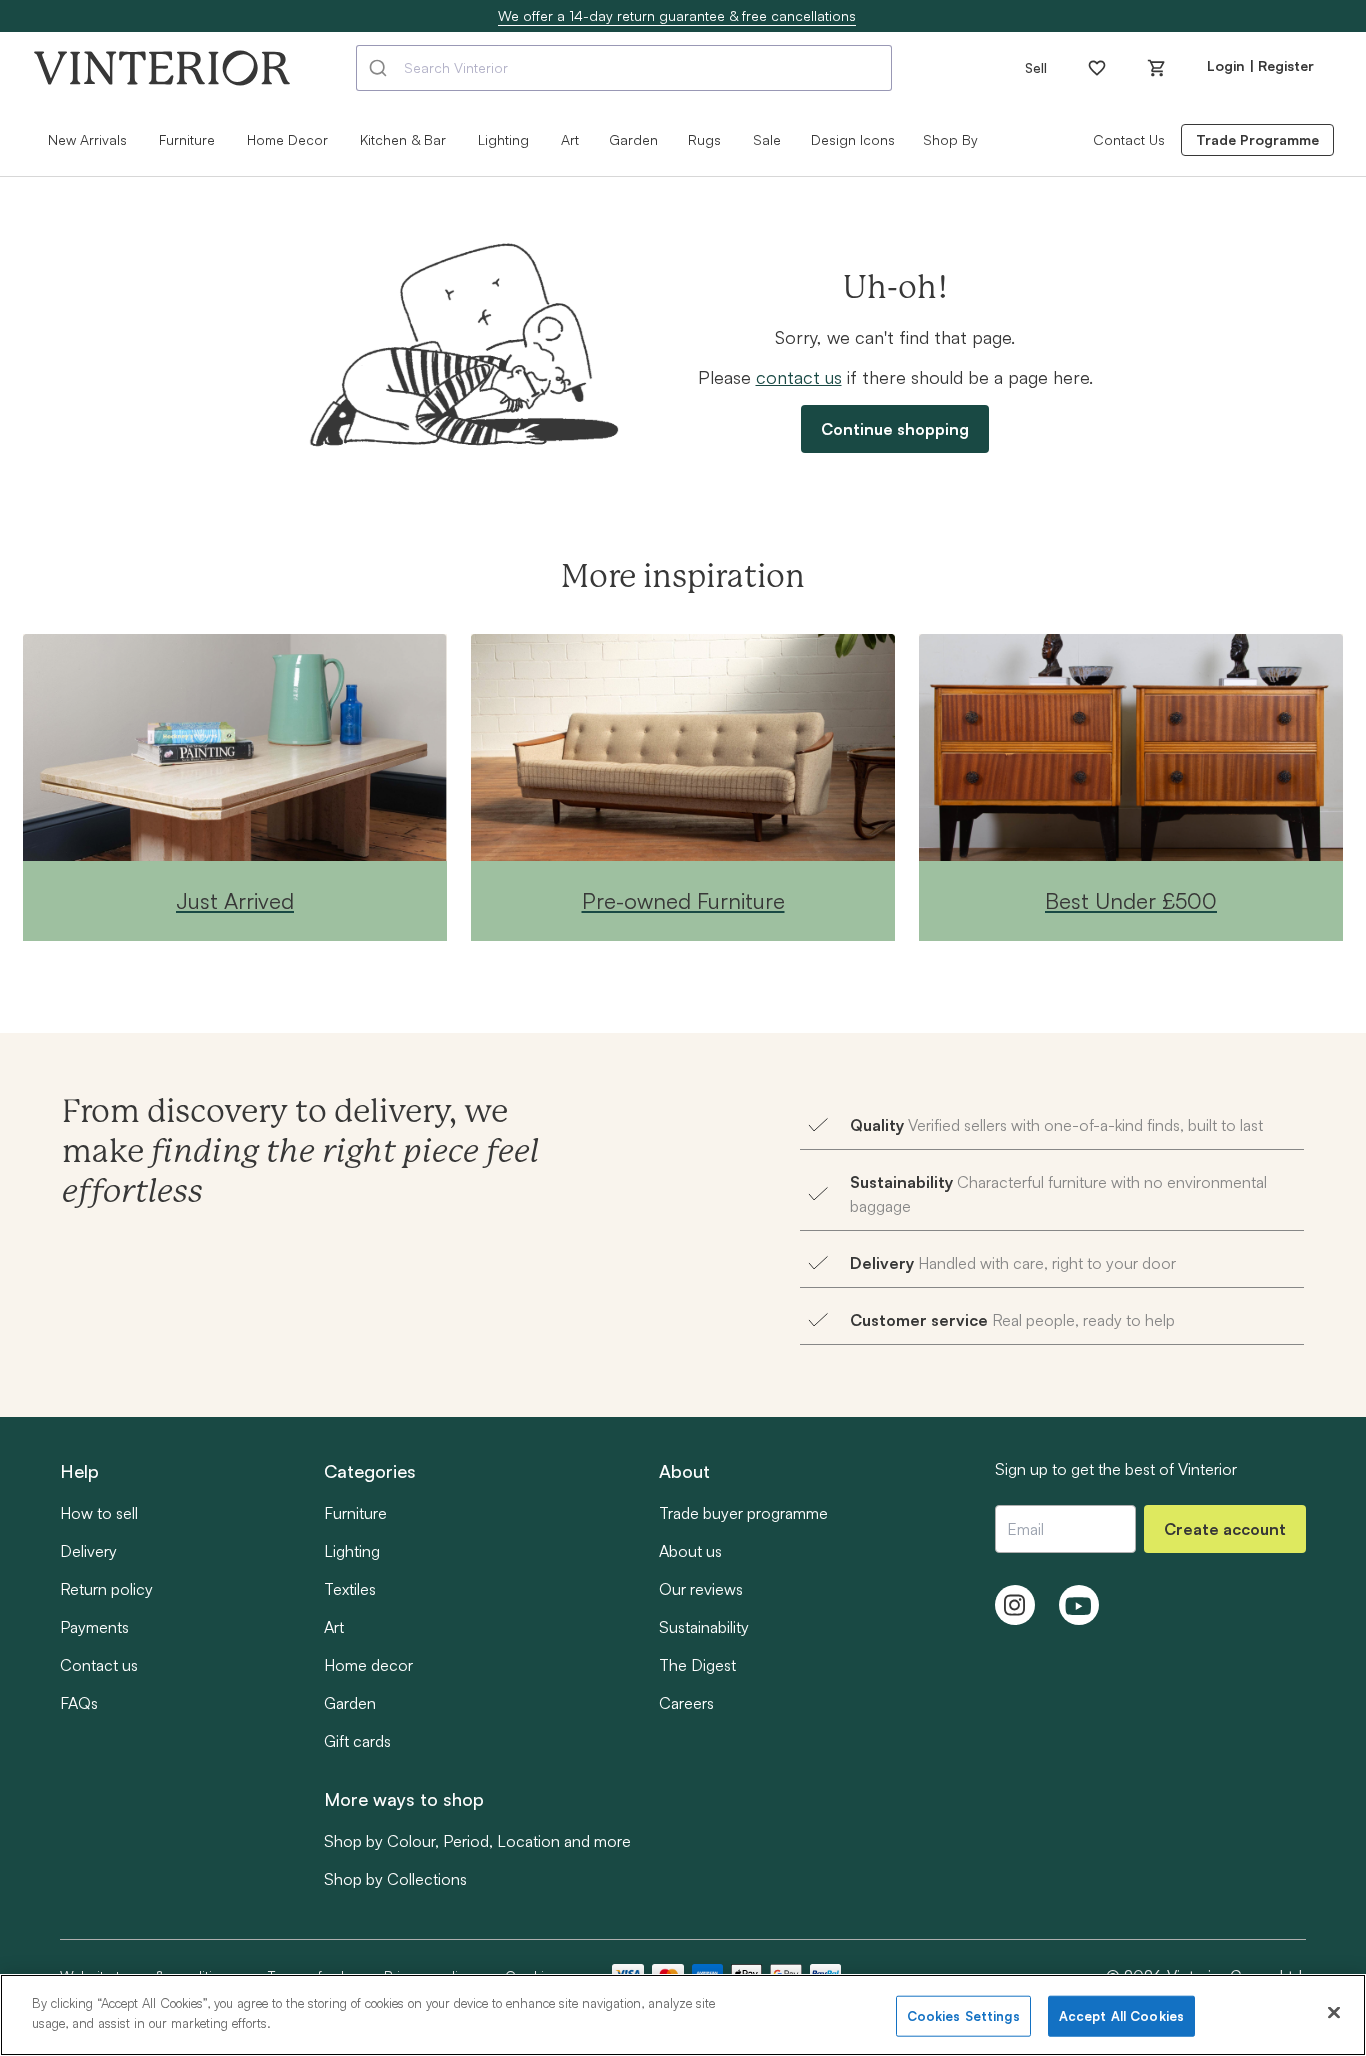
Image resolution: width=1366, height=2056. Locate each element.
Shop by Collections (395, 1879)
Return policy (106, 1589)
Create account (1225, 1529)
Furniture (355, 1513)
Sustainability (704, 1627)
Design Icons (853, 139)
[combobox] (624, 68)
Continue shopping (895, 429)
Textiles (350, 1589)
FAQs (79, 1703)
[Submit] (380, 68)
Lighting (352, 1551)
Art (334, 1627)
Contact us (99, 1665)
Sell (1036, 67)
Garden (633, 139)
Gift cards (357, 1741)
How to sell (99, 1513)
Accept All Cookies (1121, 2016)
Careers (686, 1703)
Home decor (368, 1665)
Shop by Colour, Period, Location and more (477, 1841)
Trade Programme (1257, 139)
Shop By (950, 139)
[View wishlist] (1097, 68)
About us (690, 1551)
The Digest (697, 1665)
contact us (799, 377)
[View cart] (1157, 68)
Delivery (88, 1551)
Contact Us (1129, 139)
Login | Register (1260, 65)
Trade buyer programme (743, 1513)
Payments (94, 1627)
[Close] (1334, 2012)
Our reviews (701, 1589)
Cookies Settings (963, 2016)
